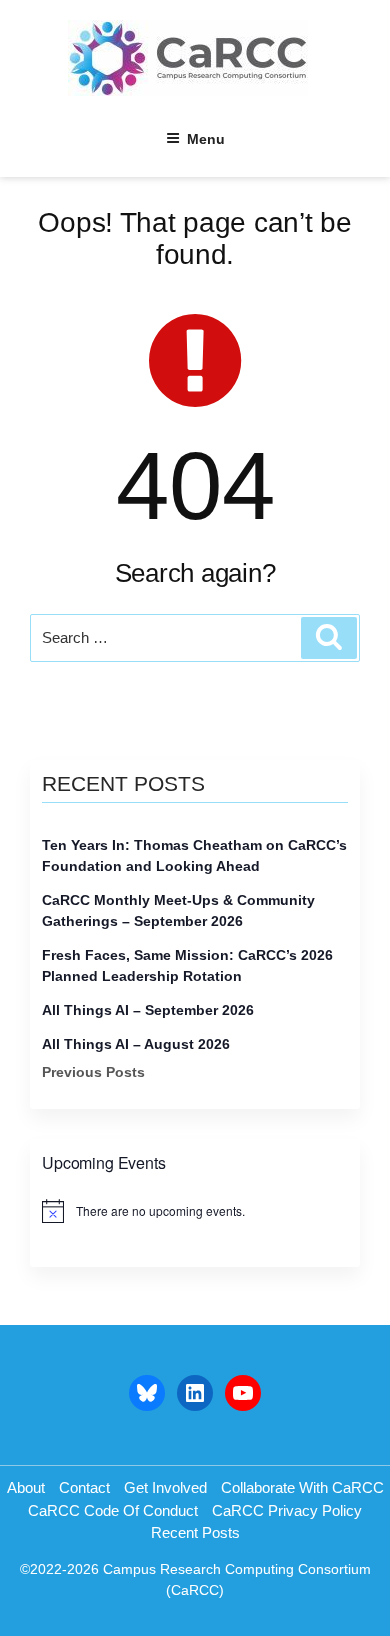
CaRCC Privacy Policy (287, 1510)
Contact (84, 1487)
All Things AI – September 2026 (148, 1010)
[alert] (195, 1211)
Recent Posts (195, 1532)
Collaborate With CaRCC (302, 1487)
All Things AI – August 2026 (136, 1044)
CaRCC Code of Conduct (113, 1510)
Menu (206, 139)
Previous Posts (93, 1072)
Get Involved (165, 1487)
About (26, 1487)
